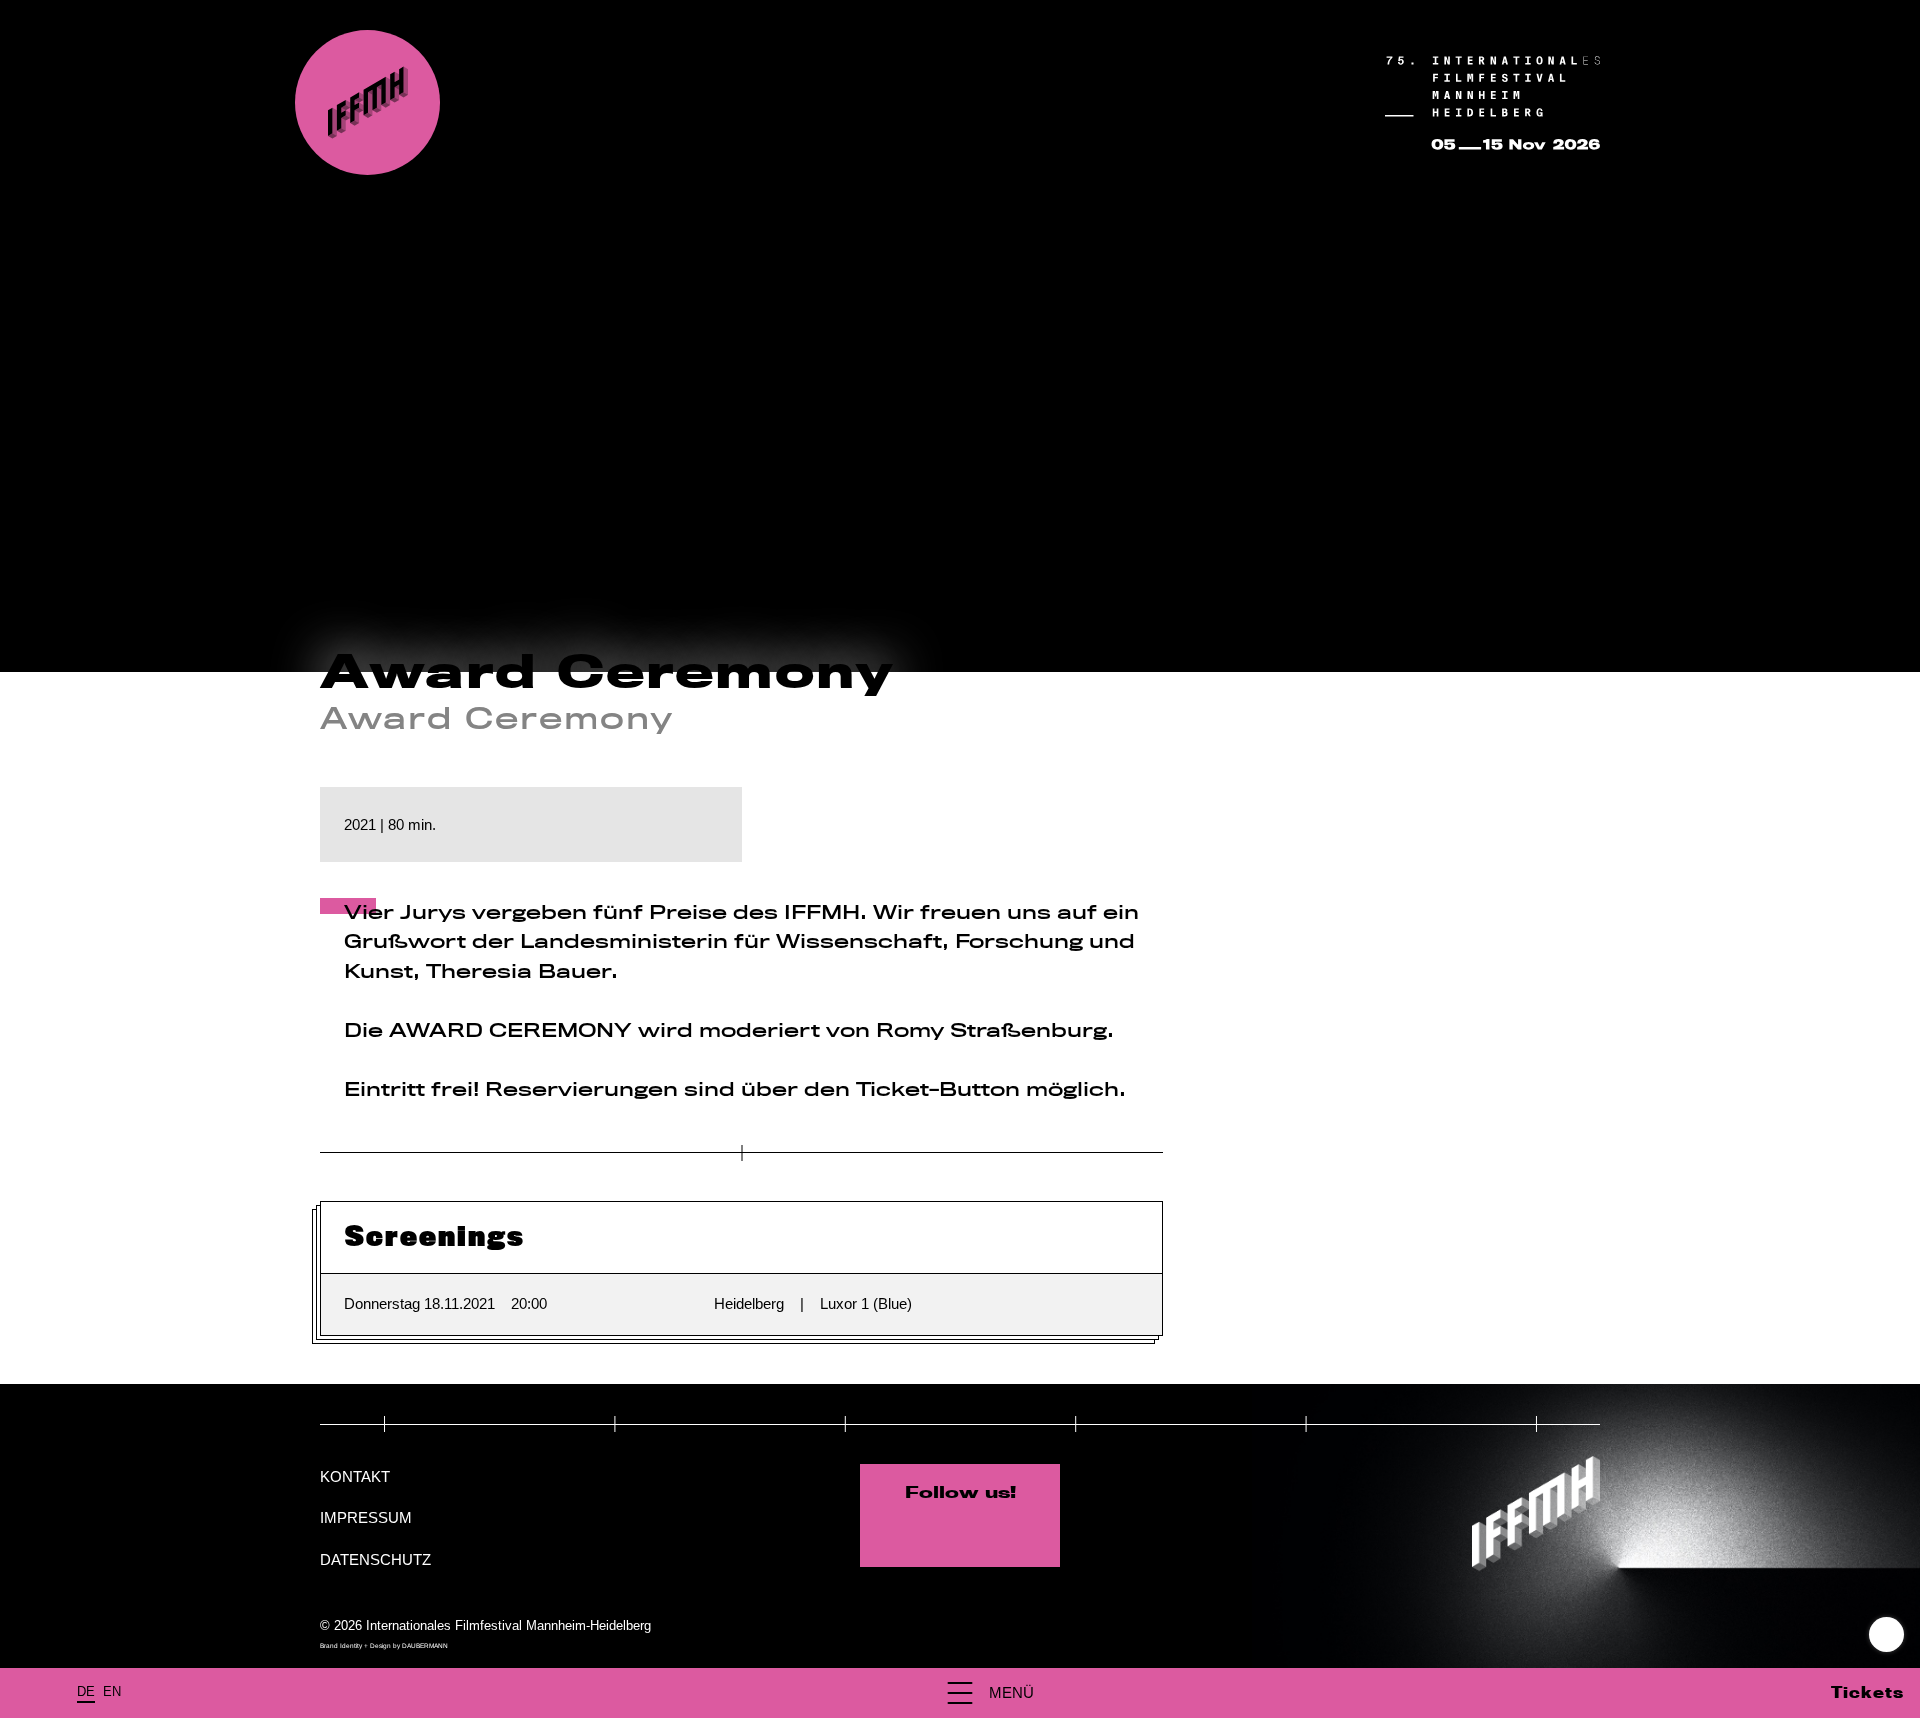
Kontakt (355, 1476)
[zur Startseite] (367, 102)
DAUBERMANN (425, 1645)
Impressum (366, 1517)
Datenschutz (375, 1559)
